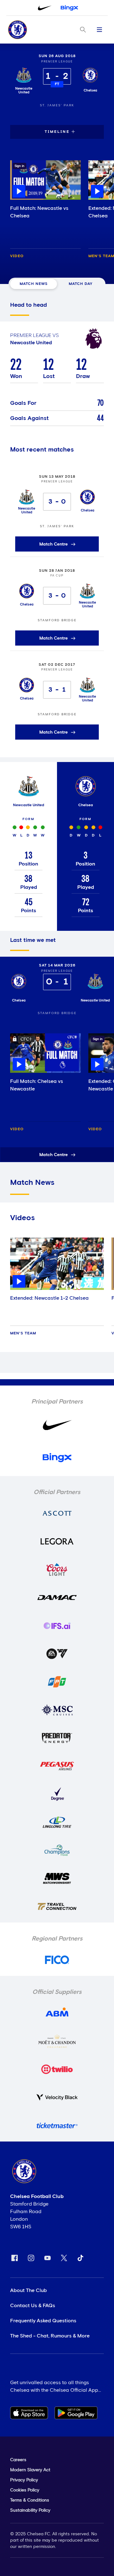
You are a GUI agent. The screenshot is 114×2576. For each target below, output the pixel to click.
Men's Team (23, 1333)
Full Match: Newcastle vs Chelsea (39, 212)
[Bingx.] (69, 8)
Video (17, 256)
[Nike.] (45, 8)
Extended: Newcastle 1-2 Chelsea (49, 1298)
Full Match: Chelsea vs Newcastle (37, 1085)
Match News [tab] (34, 284)
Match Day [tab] (81, 284)
